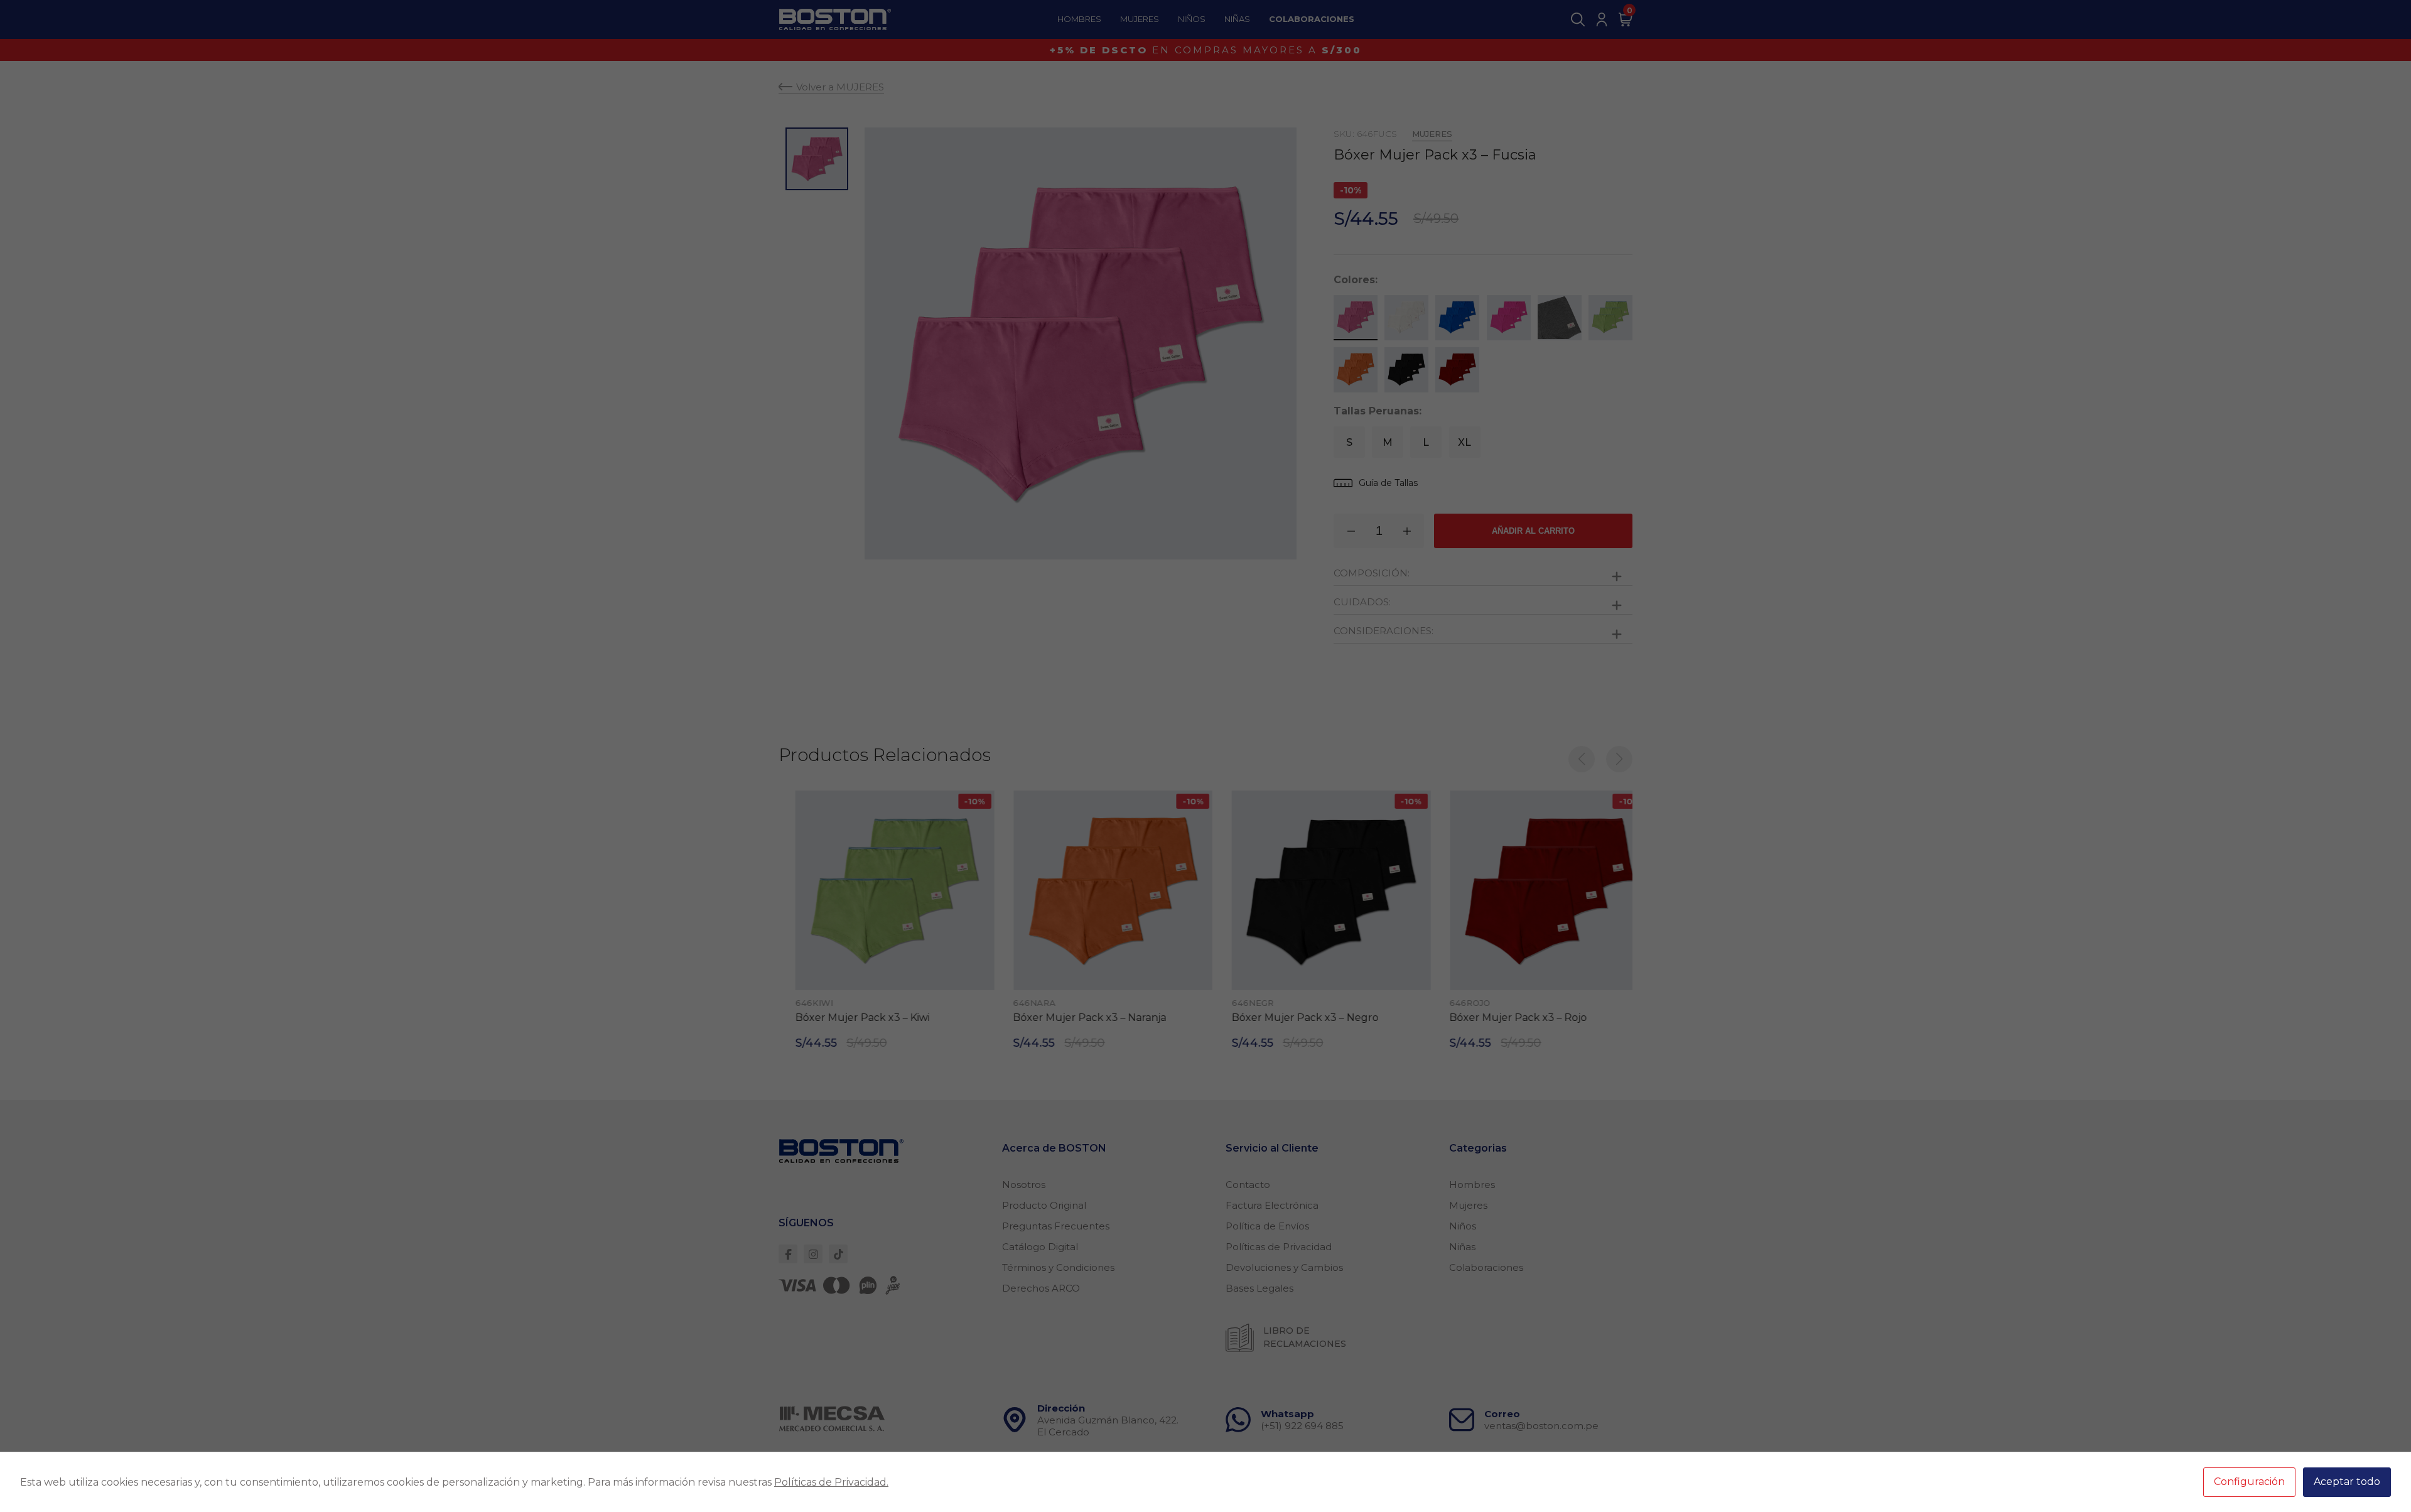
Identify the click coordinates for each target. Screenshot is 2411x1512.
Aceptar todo (2347, 1482)
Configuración (2249, 1482)
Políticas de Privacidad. (831, 1482)
